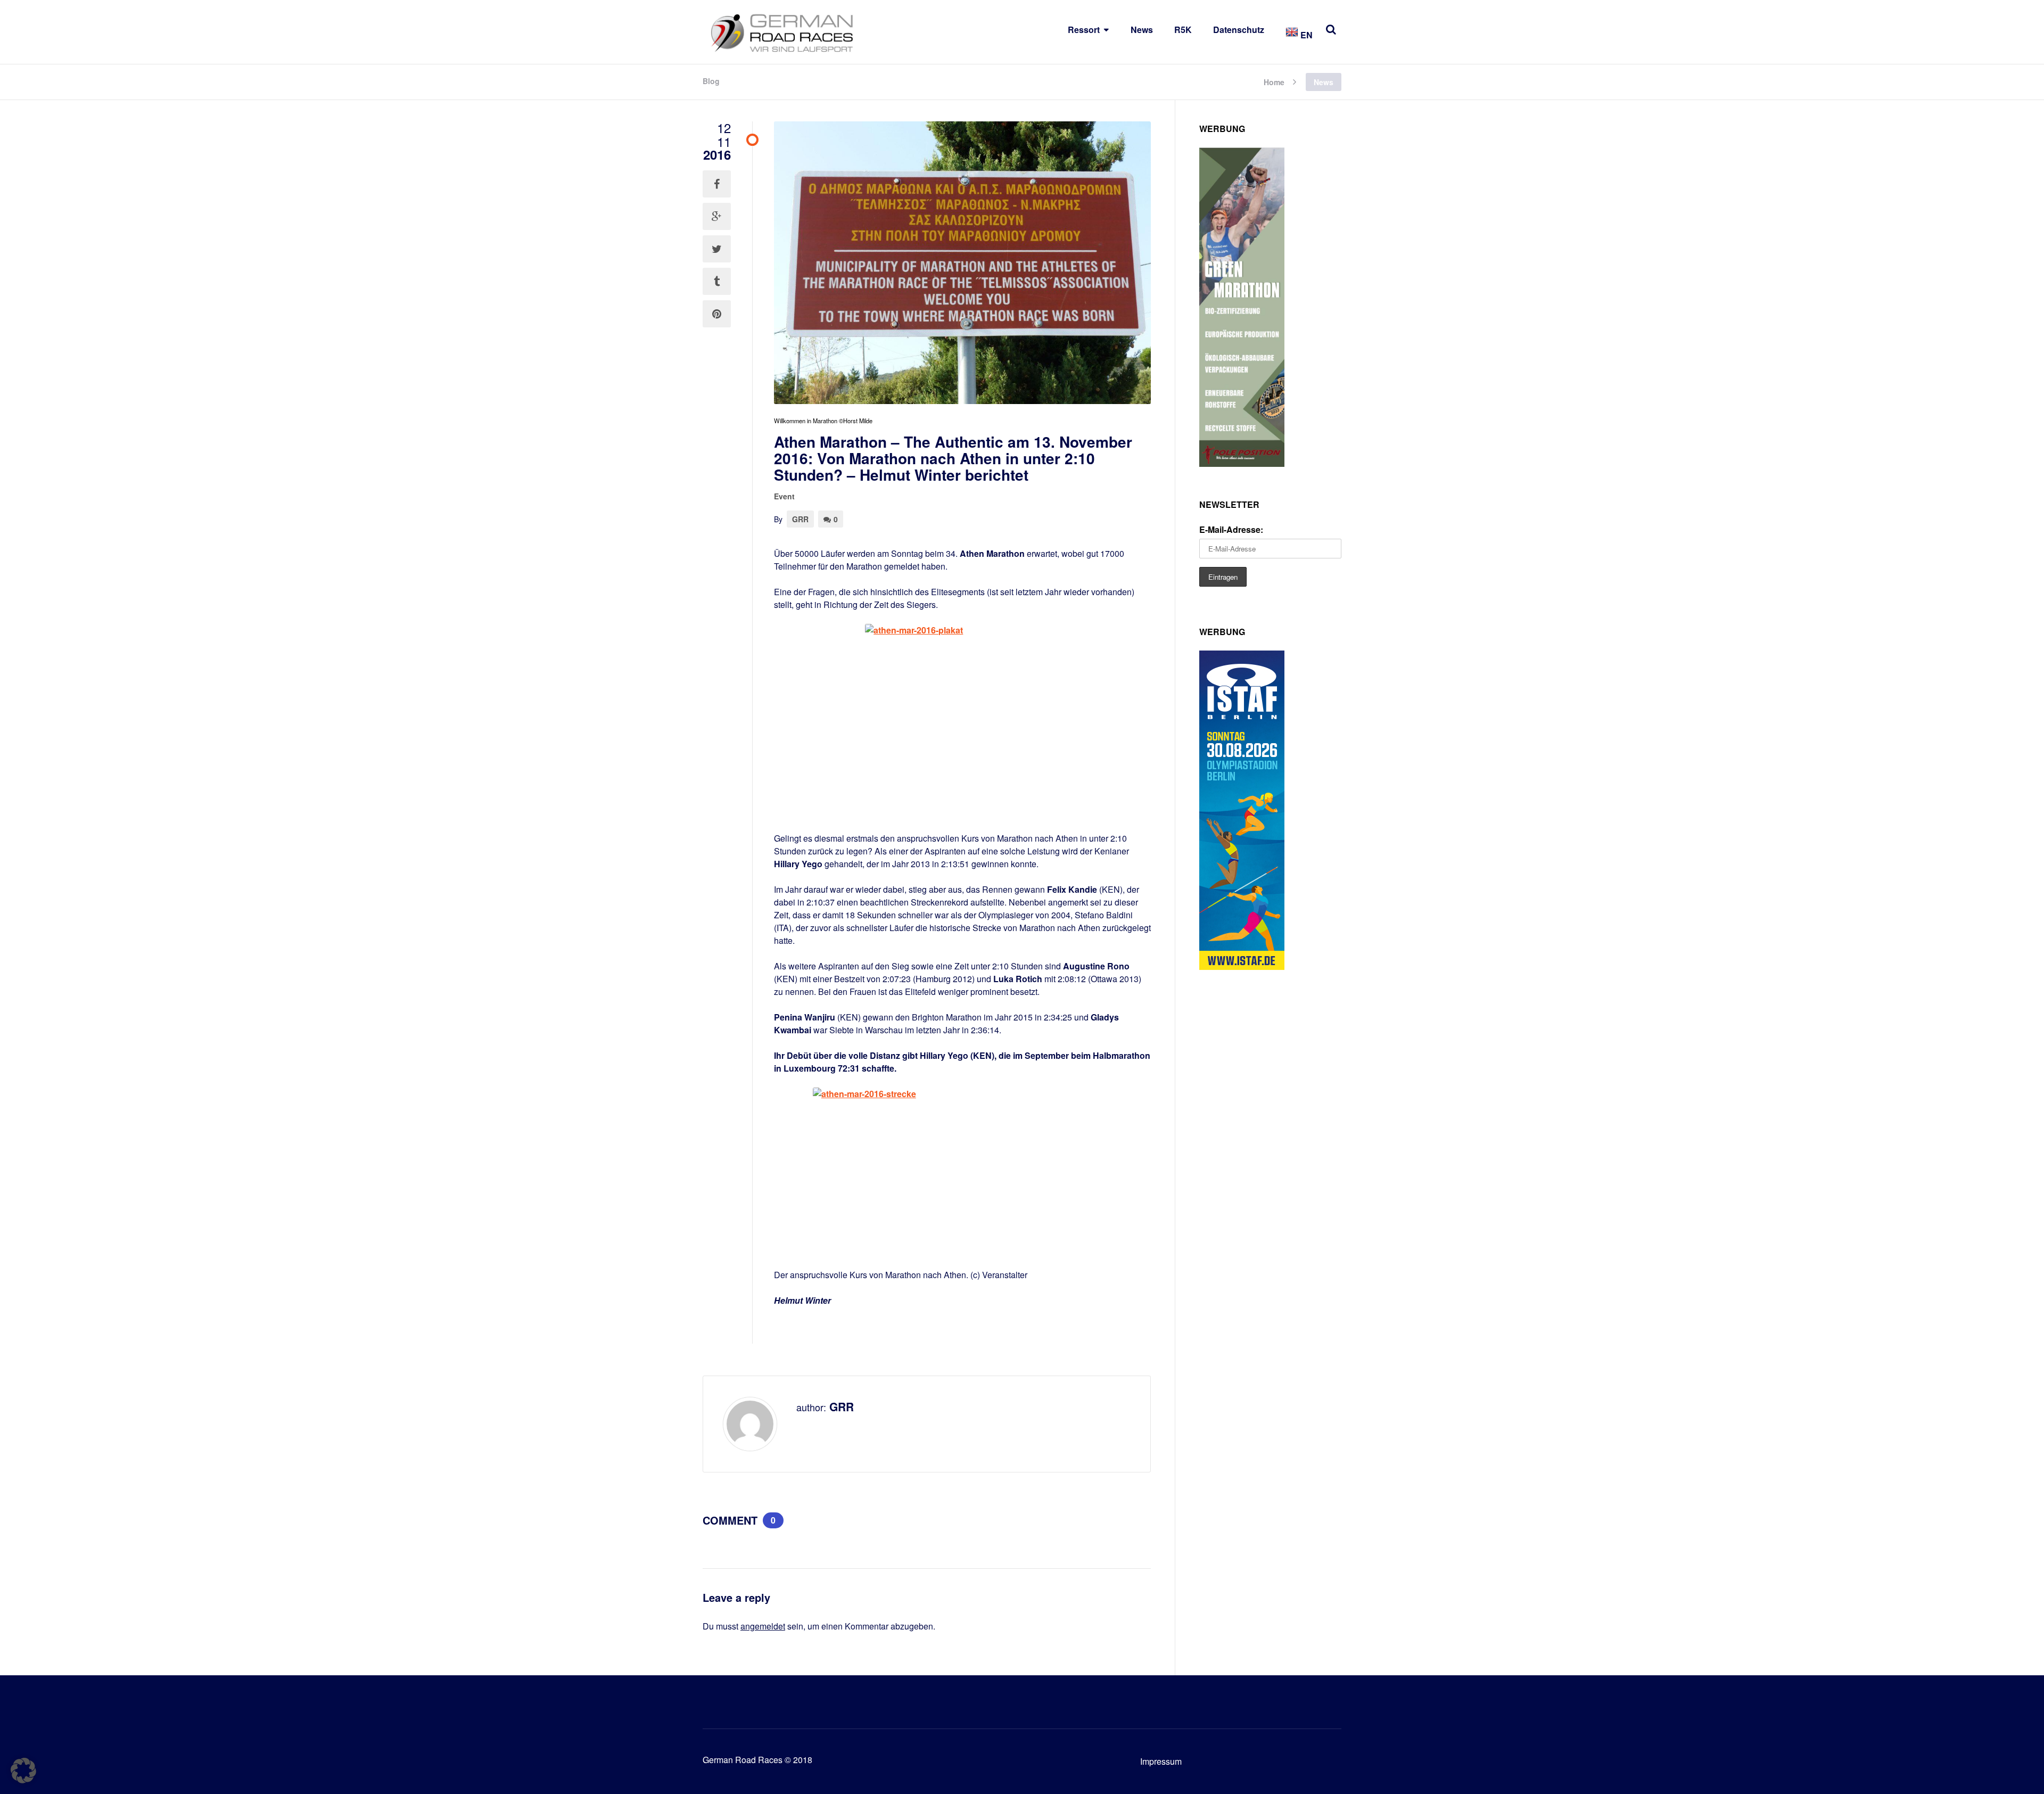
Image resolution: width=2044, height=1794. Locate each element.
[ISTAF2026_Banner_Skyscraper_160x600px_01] (1242, 966)
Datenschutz (1239, 30)
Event (784, 496)
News (1142, 30)
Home (1274, 81)
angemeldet (763, 1626)
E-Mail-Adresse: (1231, 529)
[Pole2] (1242, 463)
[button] (23, 1771)
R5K (1183, 30)
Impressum (1161, 1761)
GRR (800, 519)
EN (1305, 35)
